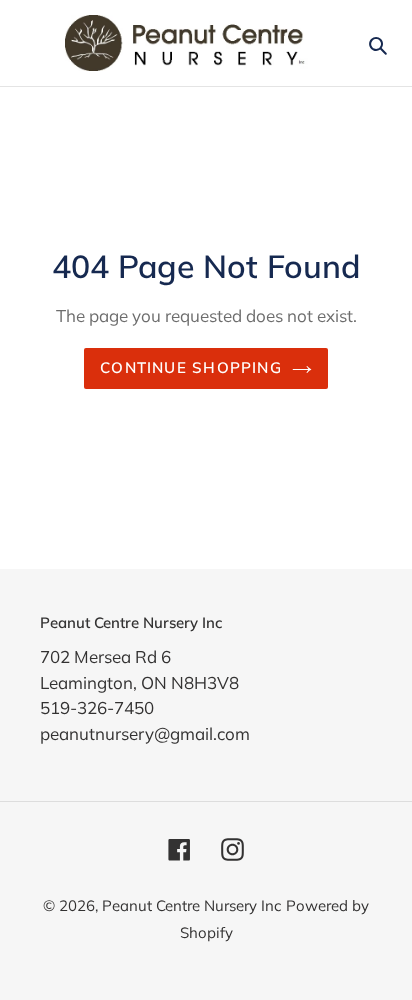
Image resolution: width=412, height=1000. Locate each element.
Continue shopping (191, 367)
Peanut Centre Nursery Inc (191, 905)
